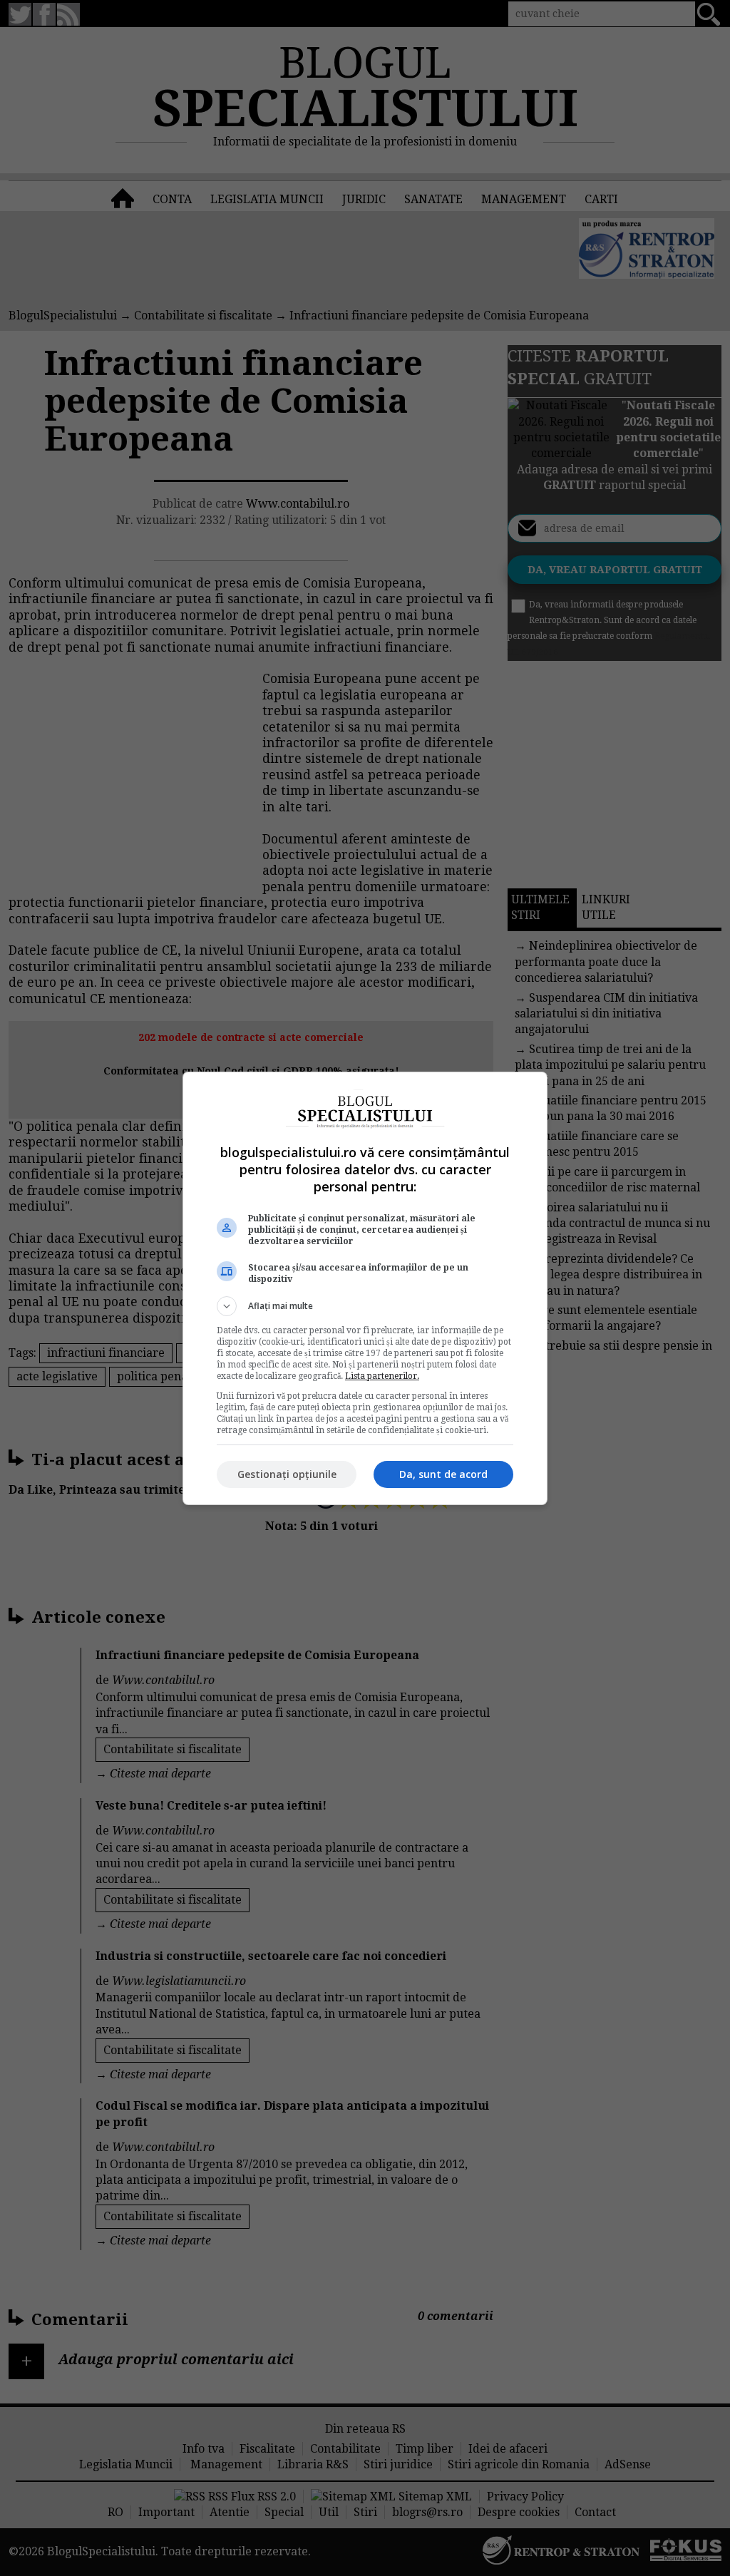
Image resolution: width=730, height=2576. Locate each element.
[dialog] (365, 1288)
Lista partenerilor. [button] (382, 1376)
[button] (365, 1306)
